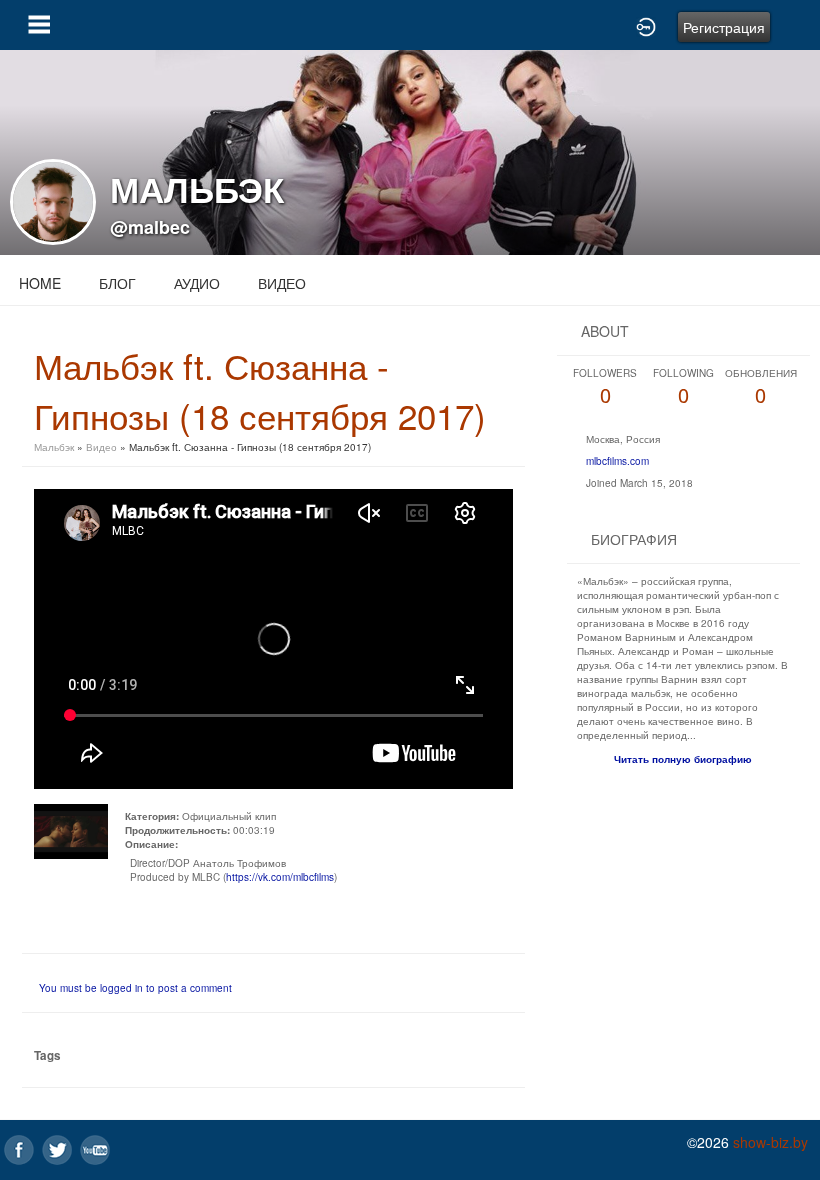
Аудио (197, 283)
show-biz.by (770, 1142)
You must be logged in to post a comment (135, 988)
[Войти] (646, 25)
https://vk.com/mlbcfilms (280, 877)
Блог (117, 283)
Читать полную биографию (683, 759)
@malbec (150, 227)
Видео (282, 283)
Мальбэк (55, 447)
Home (40, 283)
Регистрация (724, 27)
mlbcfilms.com (617, 461)
